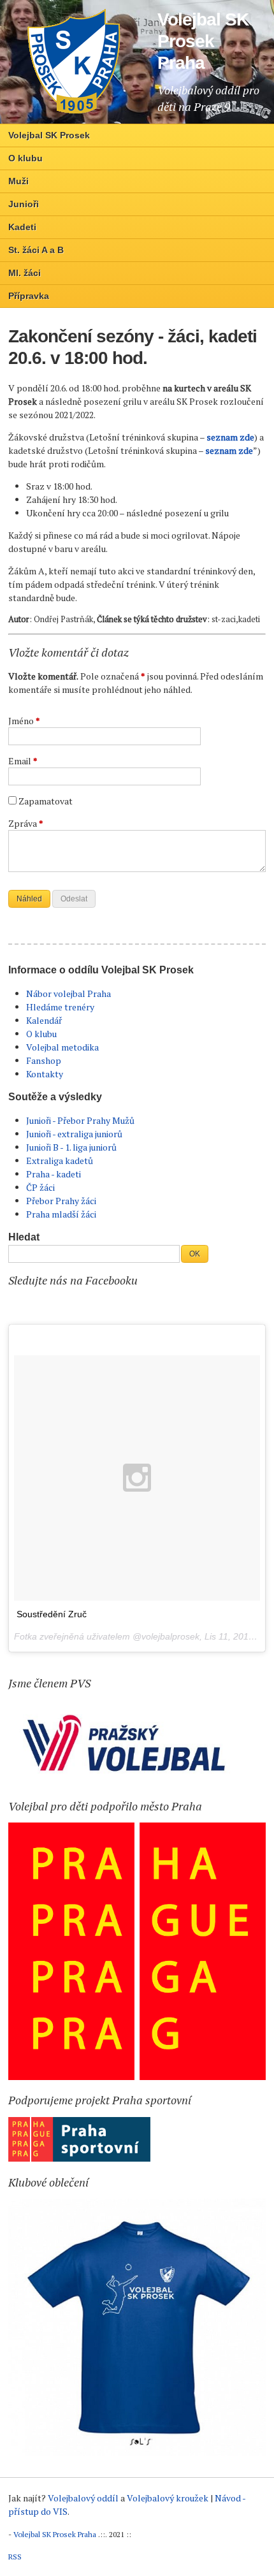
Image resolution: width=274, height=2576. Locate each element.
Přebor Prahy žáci (61, 1201)
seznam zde (230, 437)
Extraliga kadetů (60, 1161)
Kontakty (45, 1074)
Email (23, 761)
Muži (18, 181)
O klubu (25, 158)
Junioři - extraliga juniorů (74, 1134)
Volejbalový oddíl (83, 2498)
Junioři (24, 204)
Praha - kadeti (54, 1174)
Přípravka (29, 296)
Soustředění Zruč (52, 1614)
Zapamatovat (46, 801)
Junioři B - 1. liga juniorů (71, 1147)
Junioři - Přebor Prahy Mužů (80, 1120)
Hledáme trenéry (60, 1007)
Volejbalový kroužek (168, 2498)
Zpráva (26, 823)
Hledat (24, 1237)
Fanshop (44, 1060)
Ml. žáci (25, 273)
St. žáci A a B (36, 250)
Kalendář (44, 1020)
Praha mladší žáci (61, 1214)
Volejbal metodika (62, 1047)
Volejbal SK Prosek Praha (55, 2534)
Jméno (24, 721)
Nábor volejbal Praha (68, 993)
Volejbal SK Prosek (49, 135)
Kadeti (22, 227)
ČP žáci (40, 1187)
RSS (15, 2557)
